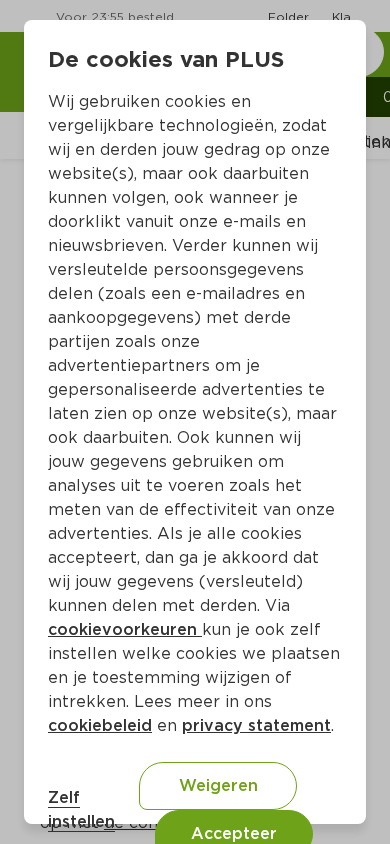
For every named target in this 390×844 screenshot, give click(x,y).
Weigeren (218, 785)
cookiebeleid (100, 725)
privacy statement (256, 725)
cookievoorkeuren (125, 629)
